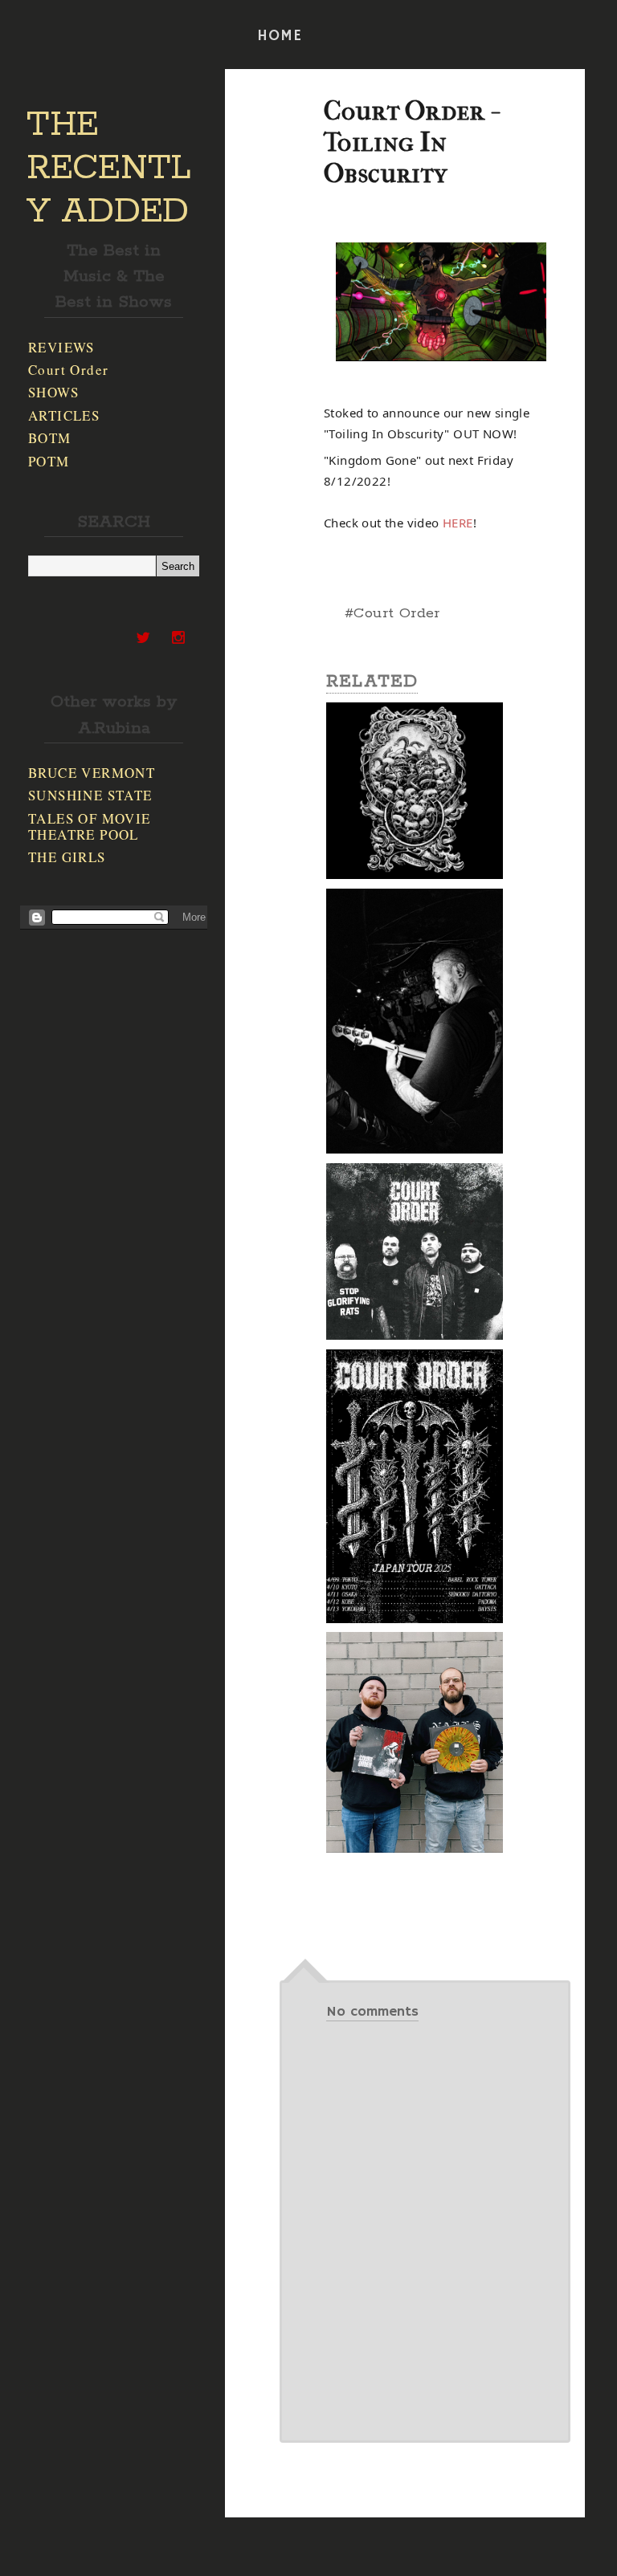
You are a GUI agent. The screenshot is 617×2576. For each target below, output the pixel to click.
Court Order (68, 370)
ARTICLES (64, 415)
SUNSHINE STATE (90, 795)
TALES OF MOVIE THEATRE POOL (90, 826)
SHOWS (53, 392)
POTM (49, 461)
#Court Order (392, 613)
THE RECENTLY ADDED (109, 169)
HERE (458, 523)
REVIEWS (61, 347)
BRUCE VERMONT (92, 773)
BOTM (50, 438)
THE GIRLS (67, 857)
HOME (280, 36)
